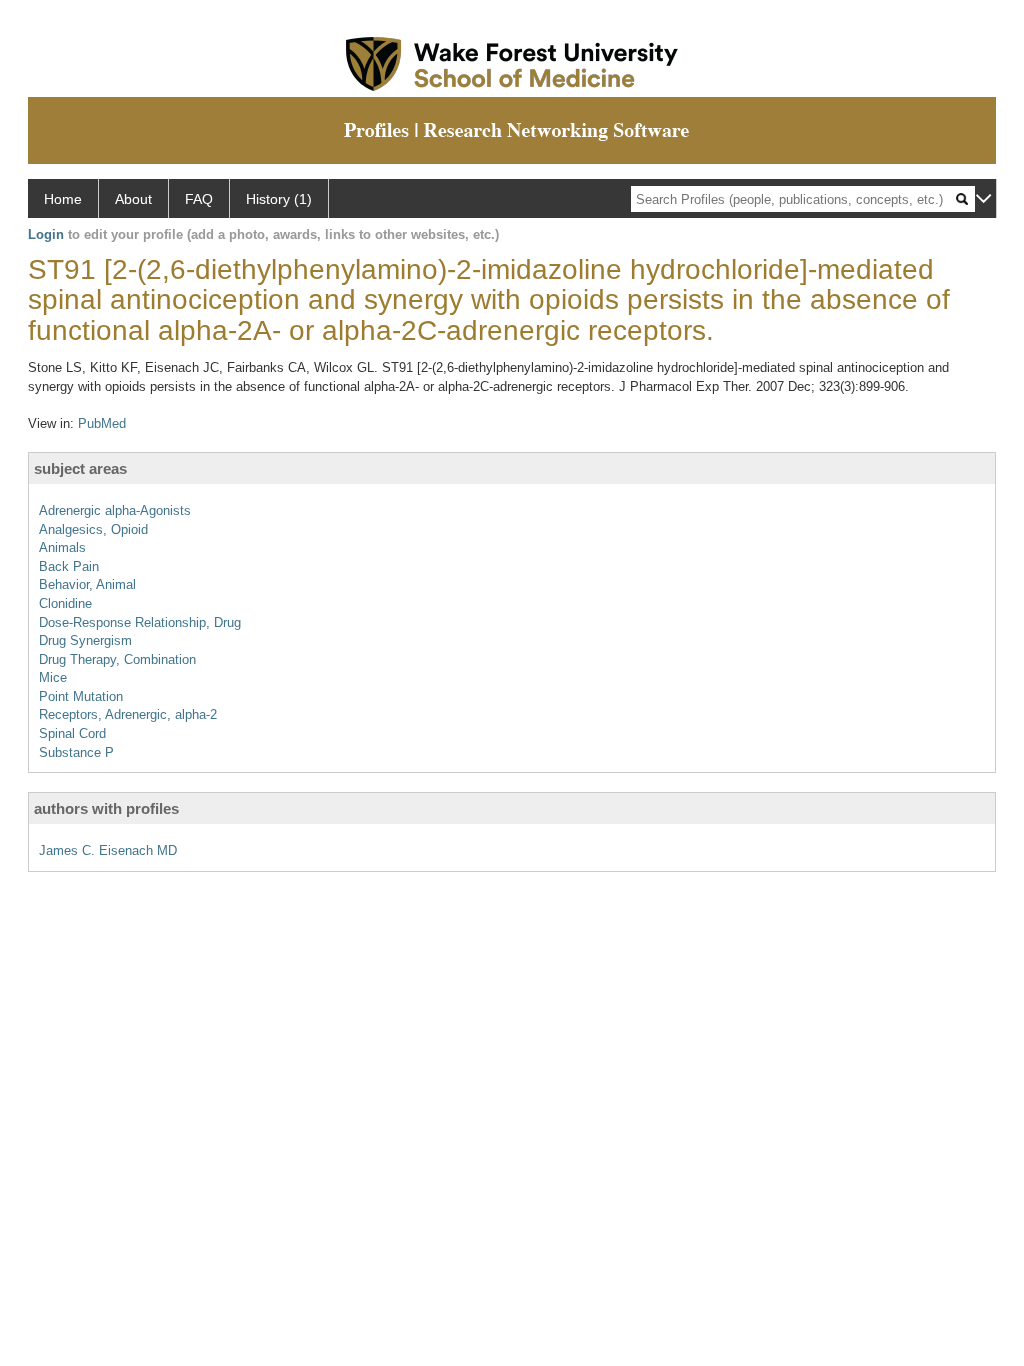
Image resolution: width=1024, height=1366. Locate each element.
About (133, 199)
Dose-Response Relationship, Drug (140, 622)
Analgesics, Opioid (93, 529)
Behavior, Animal (87, 584)
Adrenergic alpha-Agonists (115, 510)
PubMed (102, 423)
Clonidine (65, 603)
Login (46, 234)
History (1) (279, 199)
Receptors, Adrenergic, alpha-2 (128, 714)
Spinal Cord (72, 733)
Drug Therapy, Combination (117, 659)
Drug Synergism (85, 640)
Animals (62, 547)
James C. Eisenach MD (108, 850)
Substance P (76, 752)
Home (63, 199)
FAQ (199, 199)
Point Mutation (81, 696)
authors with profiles (106, 808)
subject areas (80, 468)
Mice (53, 677)
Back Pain (69, 566)
